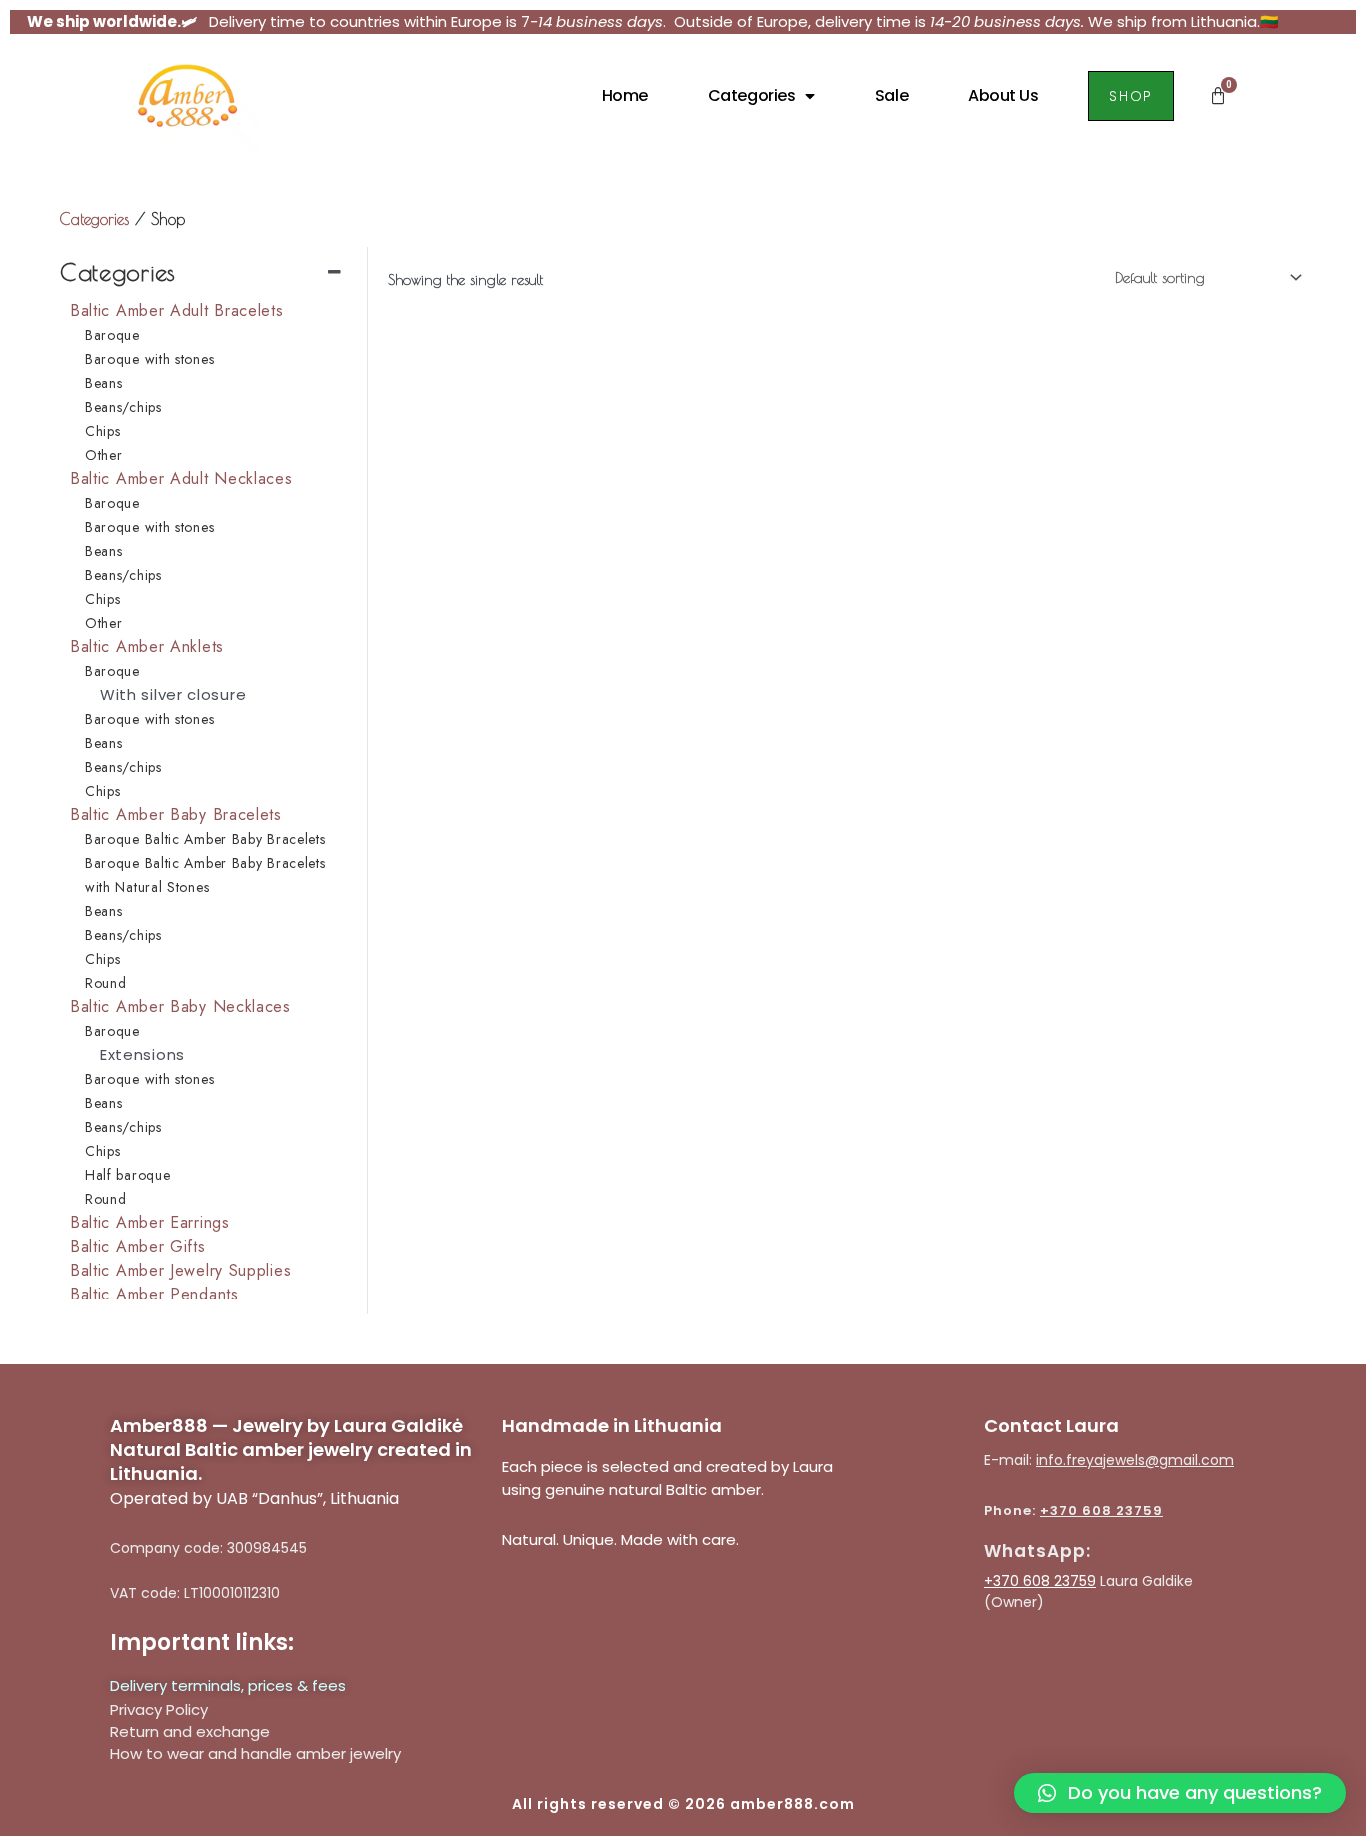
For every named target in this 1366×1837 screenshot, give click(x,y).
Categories (752, 95)
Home (625, 95)
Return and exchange (190, 1731)
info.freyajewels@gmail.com (1135, 1460)
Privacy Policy (159, 1709)
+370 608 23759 (1101, 1510)
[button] (1180, 1793)
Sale (891, 95)
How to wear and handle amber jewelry (255, 1753)
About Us (1003, 95)
